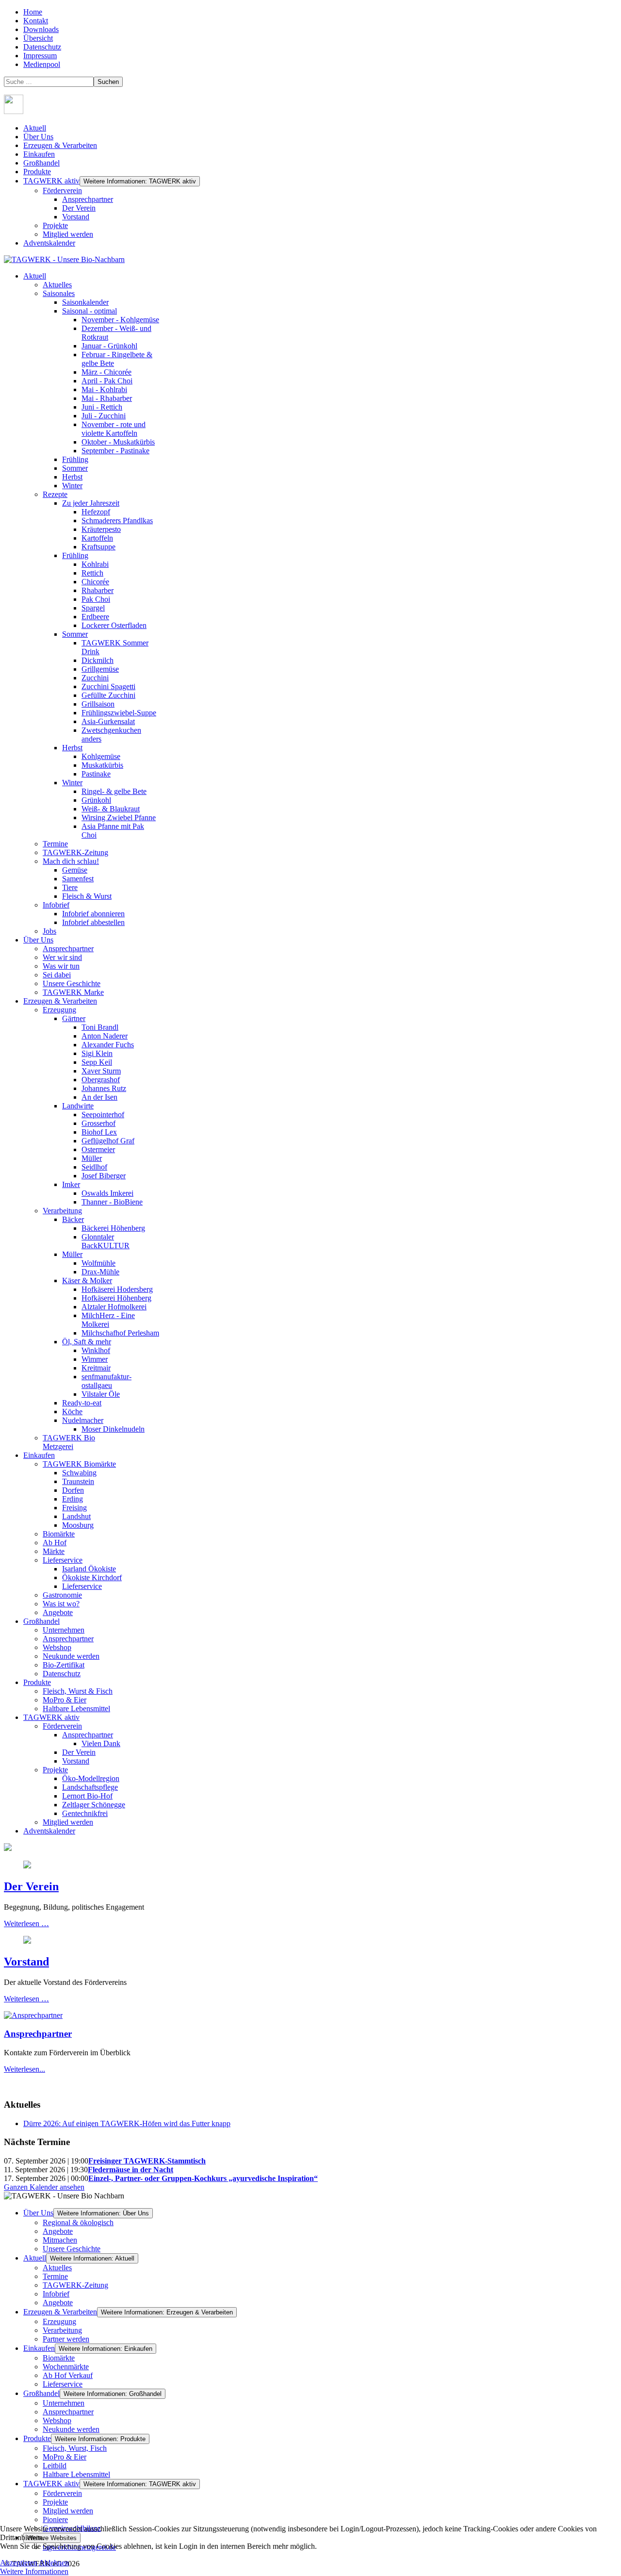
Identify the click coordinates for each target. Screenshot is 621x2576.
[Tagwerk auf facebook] (14, 111)
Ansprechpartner (88, 199)
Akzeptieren (19, 2563)
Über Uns (38, 137)
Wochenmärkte (66, 2367)
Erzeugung (59, 2321)
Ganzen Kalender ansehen (44, 2187)
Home (33, 12)
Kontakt (36, 21)
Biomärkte (59, 2358)
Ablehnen (54, 2563)
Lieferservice (63, 2384)
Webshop (57, 2420)
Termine (55, 2276)
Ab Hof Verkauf (68, 2375)
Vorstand (76, 217)
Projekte (55, 225)
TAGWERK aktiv (51, 181)
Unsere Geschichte (72, 2249)
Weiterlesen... (25, 2069)
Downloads (41, 29)
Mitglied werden (68, 234)
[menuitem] (35, 276)
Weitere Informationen (34, 2571)
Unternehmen (64, 2403)
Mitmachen (60, 2240)
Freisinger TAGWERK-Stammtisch (147, 2161)
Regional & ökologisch (78, 2222)
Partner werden (66, 2339)
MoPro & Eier (65, 2457)
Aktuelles (57, 2268)
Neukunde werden (71, 2429)
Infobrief (56, 2294)
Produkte (37, 172)
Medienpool (42, 64)
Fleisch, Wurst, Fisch (75, 2448)
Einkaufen (39, 154)
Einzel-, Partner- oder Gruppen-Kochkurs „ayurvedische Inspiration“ (203, 2178)
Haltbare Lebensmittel (76, 2474)
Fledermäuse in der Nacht (131, 2170)
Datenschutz (42, 47)
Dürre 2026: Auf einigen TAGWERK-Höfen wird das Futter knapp (127, 2123)
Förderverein (62, 190)
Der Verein (79, 208)
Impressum (40, 56)
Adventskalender (49, 243)
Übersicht (38, 38)
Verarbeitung (62, 2330)
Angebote (58, 2231)
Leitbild (55, 2466)
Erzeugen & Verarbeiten (60, 145)
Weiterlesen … (26, 1924)
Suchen (108, 82)
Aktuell (35, 128)
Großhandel (41, 163)
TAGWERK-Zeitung (75, 2285)
